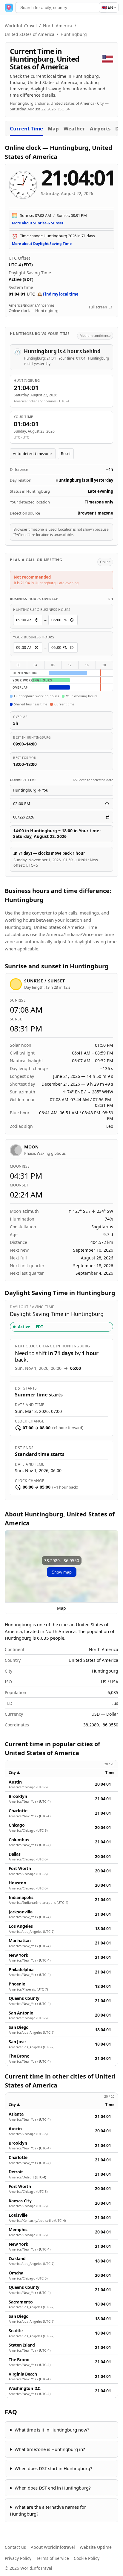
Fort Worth (20, 1869)
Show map (62, 1572)
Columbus (19, 1840)
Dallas (15, 1854)
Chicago (17, 1825)
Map (53, 128)
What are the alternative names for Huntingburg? (48, 2510)
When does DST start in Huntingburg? (53, 2468)
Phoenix (17, 1984)
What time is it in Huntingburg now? (52, 2430)
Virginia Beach (23, 2374)
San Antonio (21, 2013)
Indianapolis (21, 1898)
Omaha (16, 2273)
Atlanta (16, 2114)
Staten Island (22, 2345)
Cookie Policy (87, 2558)
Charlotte (18, 1811)
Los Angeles (21, 1926)
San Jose (17, 2042)
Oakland (17, 2259)
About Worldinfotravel (53, 2547)
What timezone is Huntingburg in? (50, 2449)
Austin (15, 1782)
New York (18, 1955)
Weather (74, 128)
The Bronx (19, 2056)
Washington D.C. (25, 2388)
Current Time (26, 128)
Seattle (16, 2331)
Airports (100, 128)
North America (58, 26)
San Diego (19, 2027)
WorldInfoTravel (21, 26)
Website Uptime (96, 2547)
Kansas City (20, 2201)
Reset (66, 454)
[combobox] (61, 7)
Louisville (18, 2215)
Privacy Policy (18, 2558)
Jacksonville (20, 1912)
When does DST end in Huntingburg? (53, 2488)
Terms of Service (53, 2558)
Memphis (18, 2230)
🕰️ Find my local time (58, 294)
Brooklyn (18, 1796)
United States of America (30, 34)
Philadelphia (21, 1970)
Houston (17, 1883)
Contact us (15, 2547)
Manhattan (20, 1941)
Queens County (24, 1998)
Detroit (16, 2172)
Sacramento (21, 2302)
